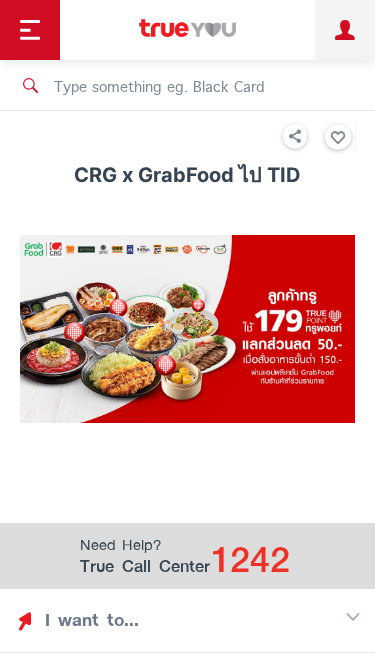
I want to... (92, 620)
